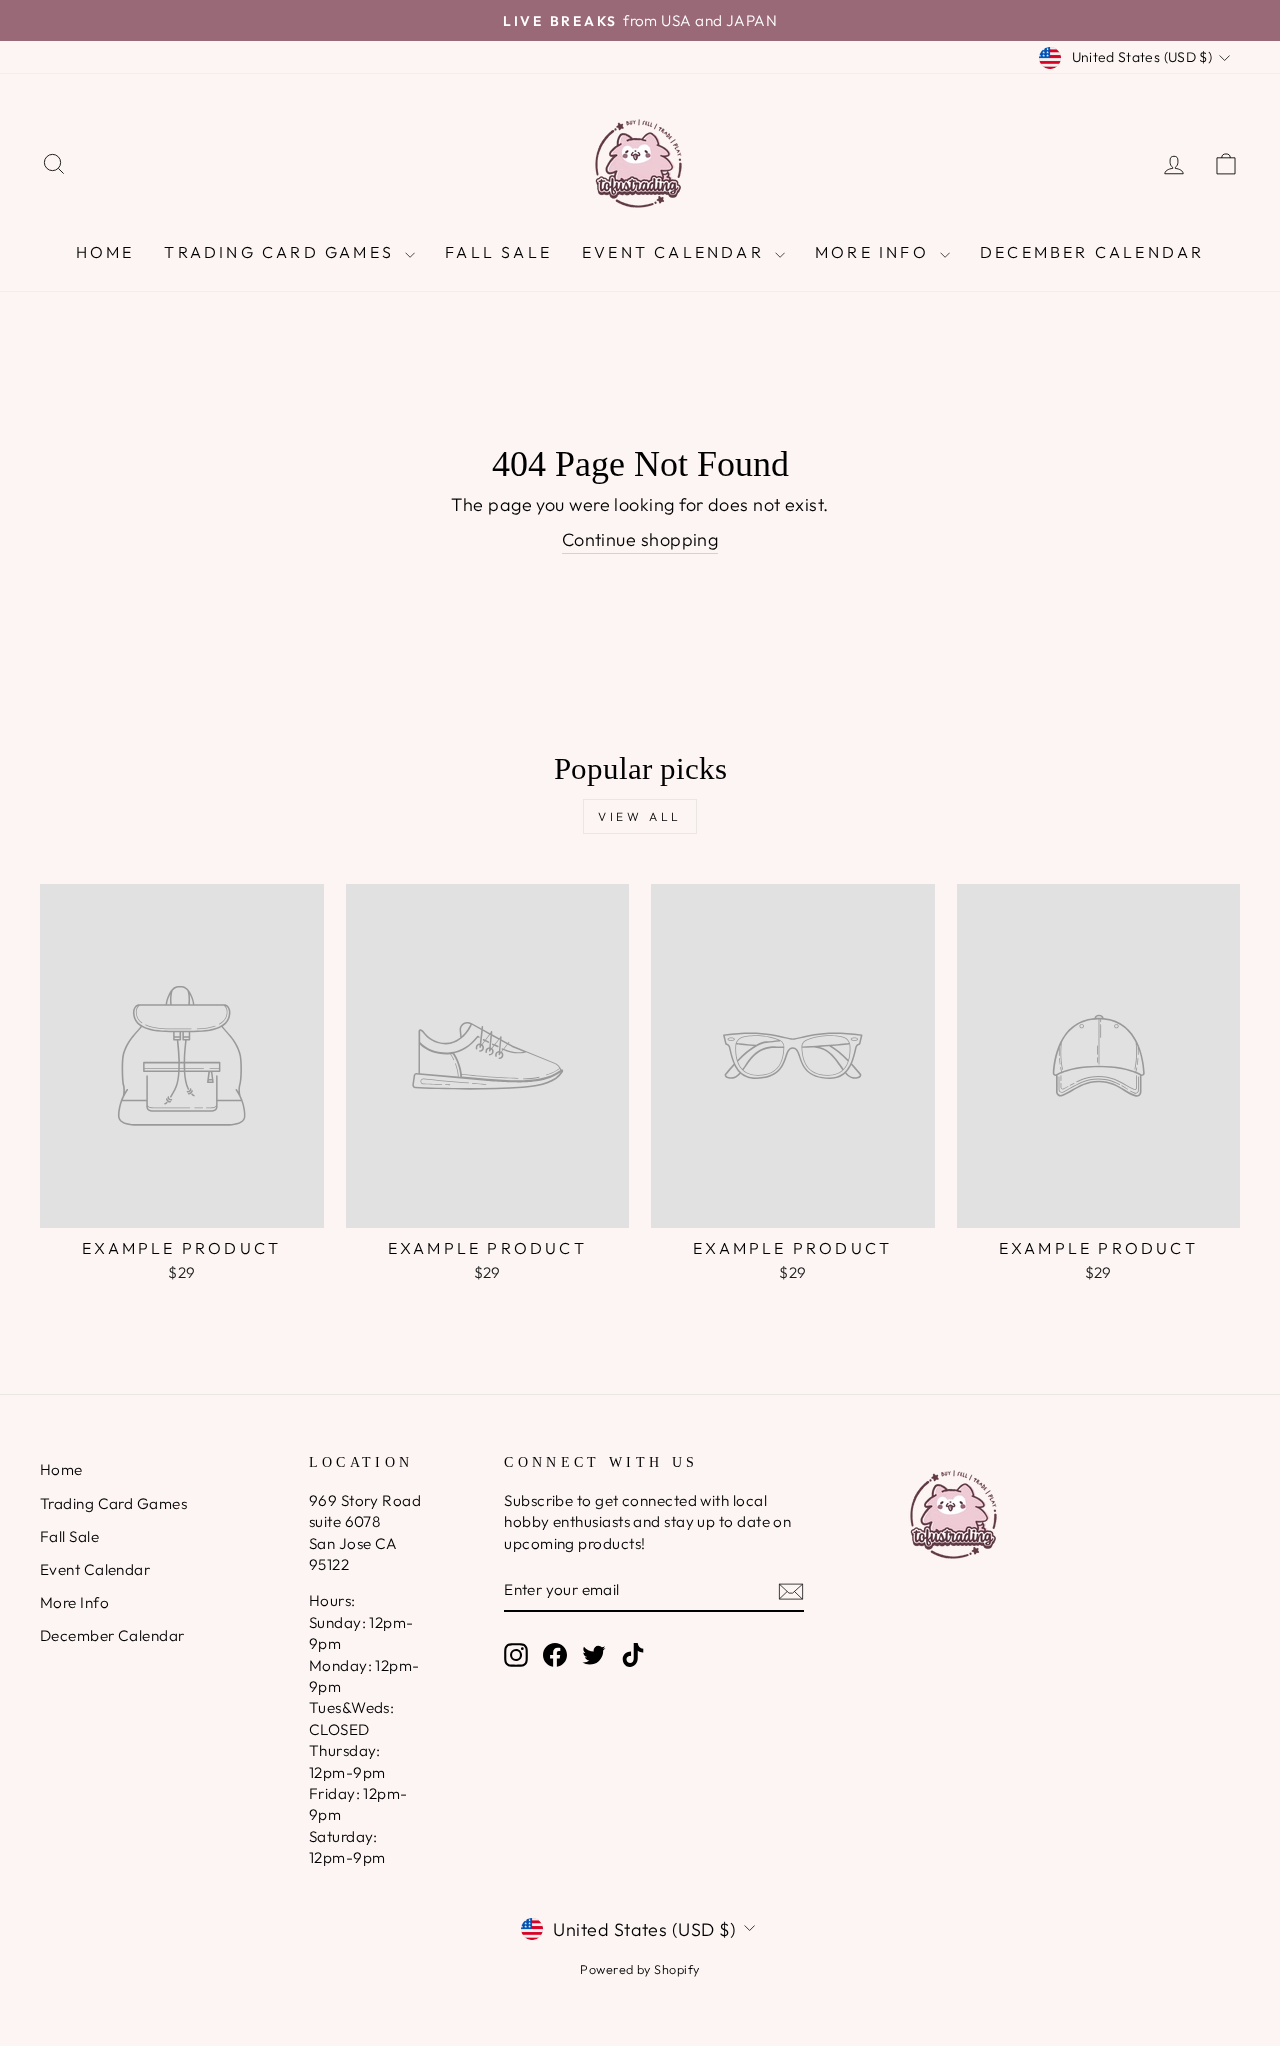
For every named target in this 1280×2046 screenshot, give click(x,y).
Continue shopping (640, 539)
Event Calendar (676, 252)
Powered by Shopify (639, 1969)
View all (640, 816)
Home (105, 252)
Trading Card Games (282, 252)
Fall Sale (498, 252)
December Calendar (1092, 252)
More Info (875, 252)
